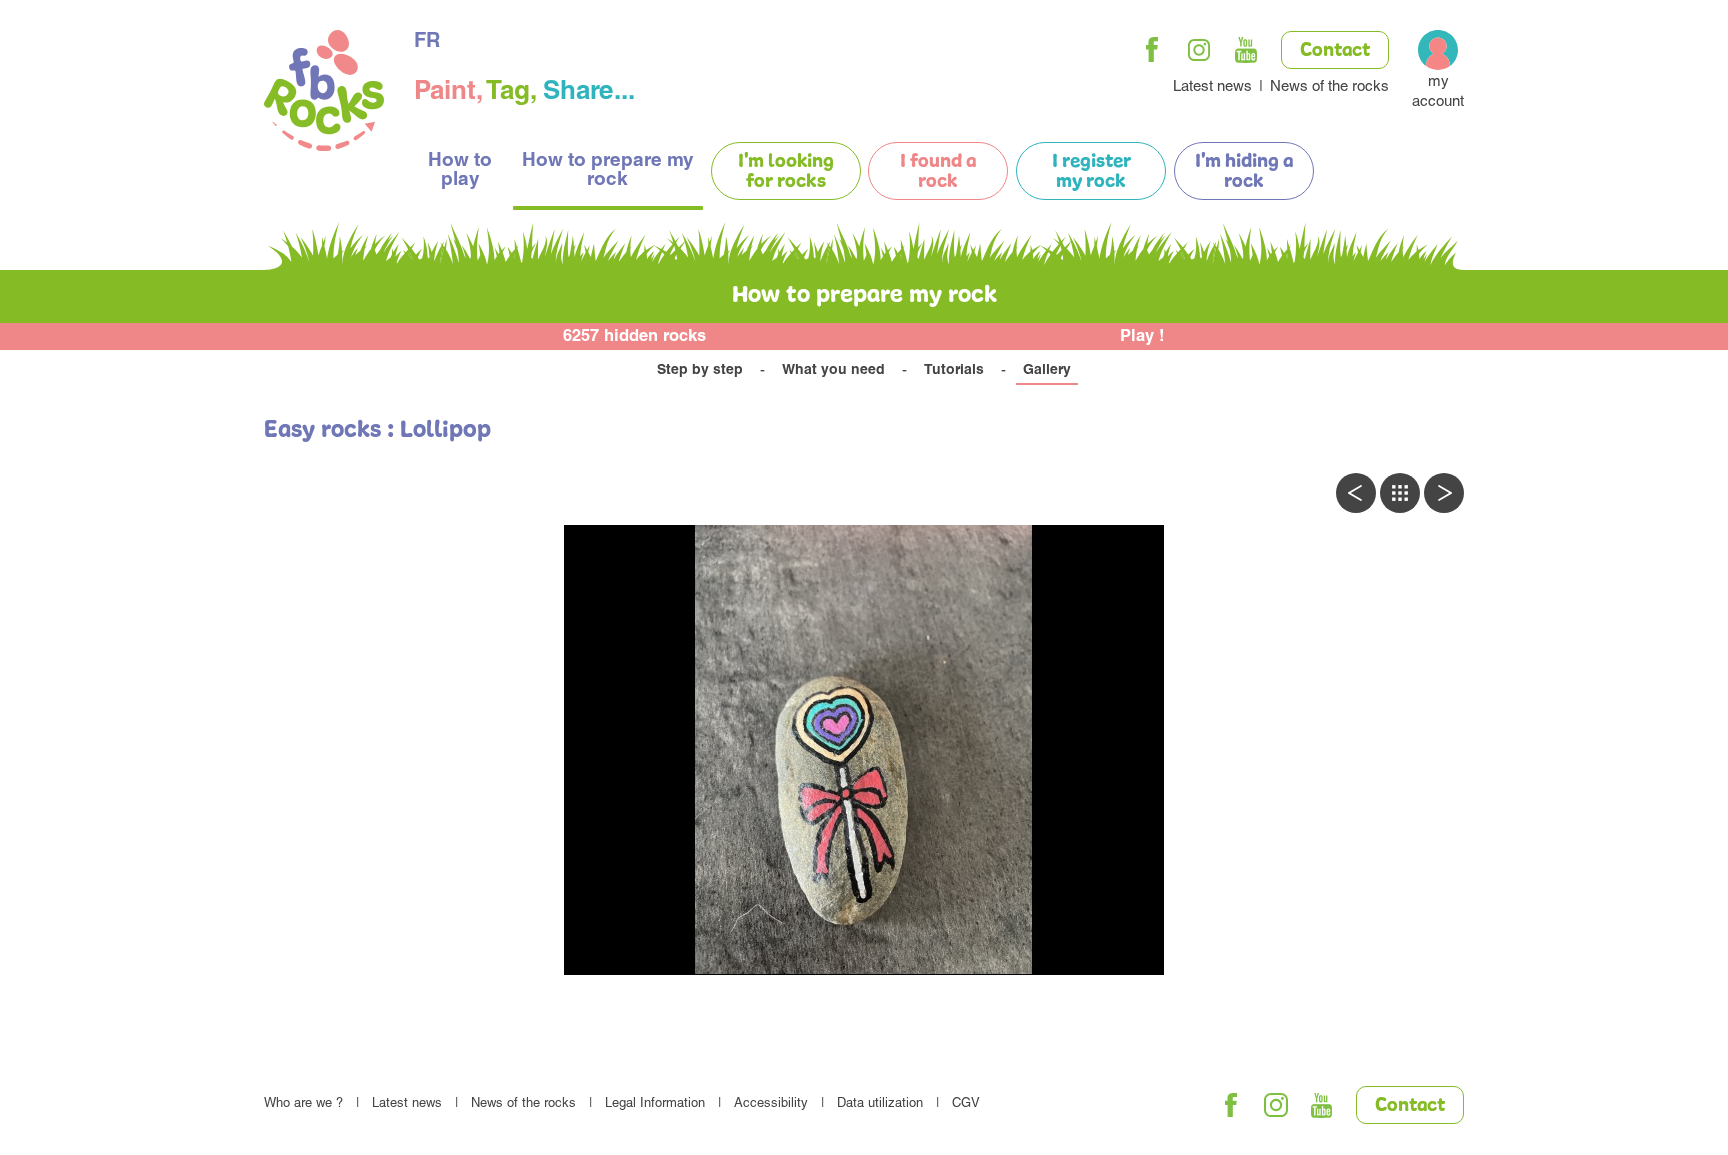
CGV (966, 1104)
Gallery (1047, 371)
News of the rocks (1329, 87)
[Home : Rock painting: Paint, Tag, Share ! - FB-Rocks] (324, 93)
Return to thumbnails (1400, 493)
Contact (1335, 51)
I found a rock (938, 172)
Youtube (1246, 50)
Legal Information (655, 1104)
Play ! (1142, 337)
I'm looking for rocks (786, 172)
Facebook (1152, 50)
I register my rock (1091, 172)
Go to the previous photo (1356, 493)
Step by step (700, 371)
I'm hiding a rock (1244, 172)
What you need (833, 371)
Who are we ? (303, 1104)
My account (1438, 92)
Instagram (1199, 50)
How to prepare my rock (608, 171)
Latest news (1212, 87)
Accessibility (771, 1104)
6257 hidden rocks (634, 337)
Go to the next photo (1444, 493)
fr (427, 43)
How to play (460, 171)
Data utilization (880, 1104)
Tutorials (954, 371)
